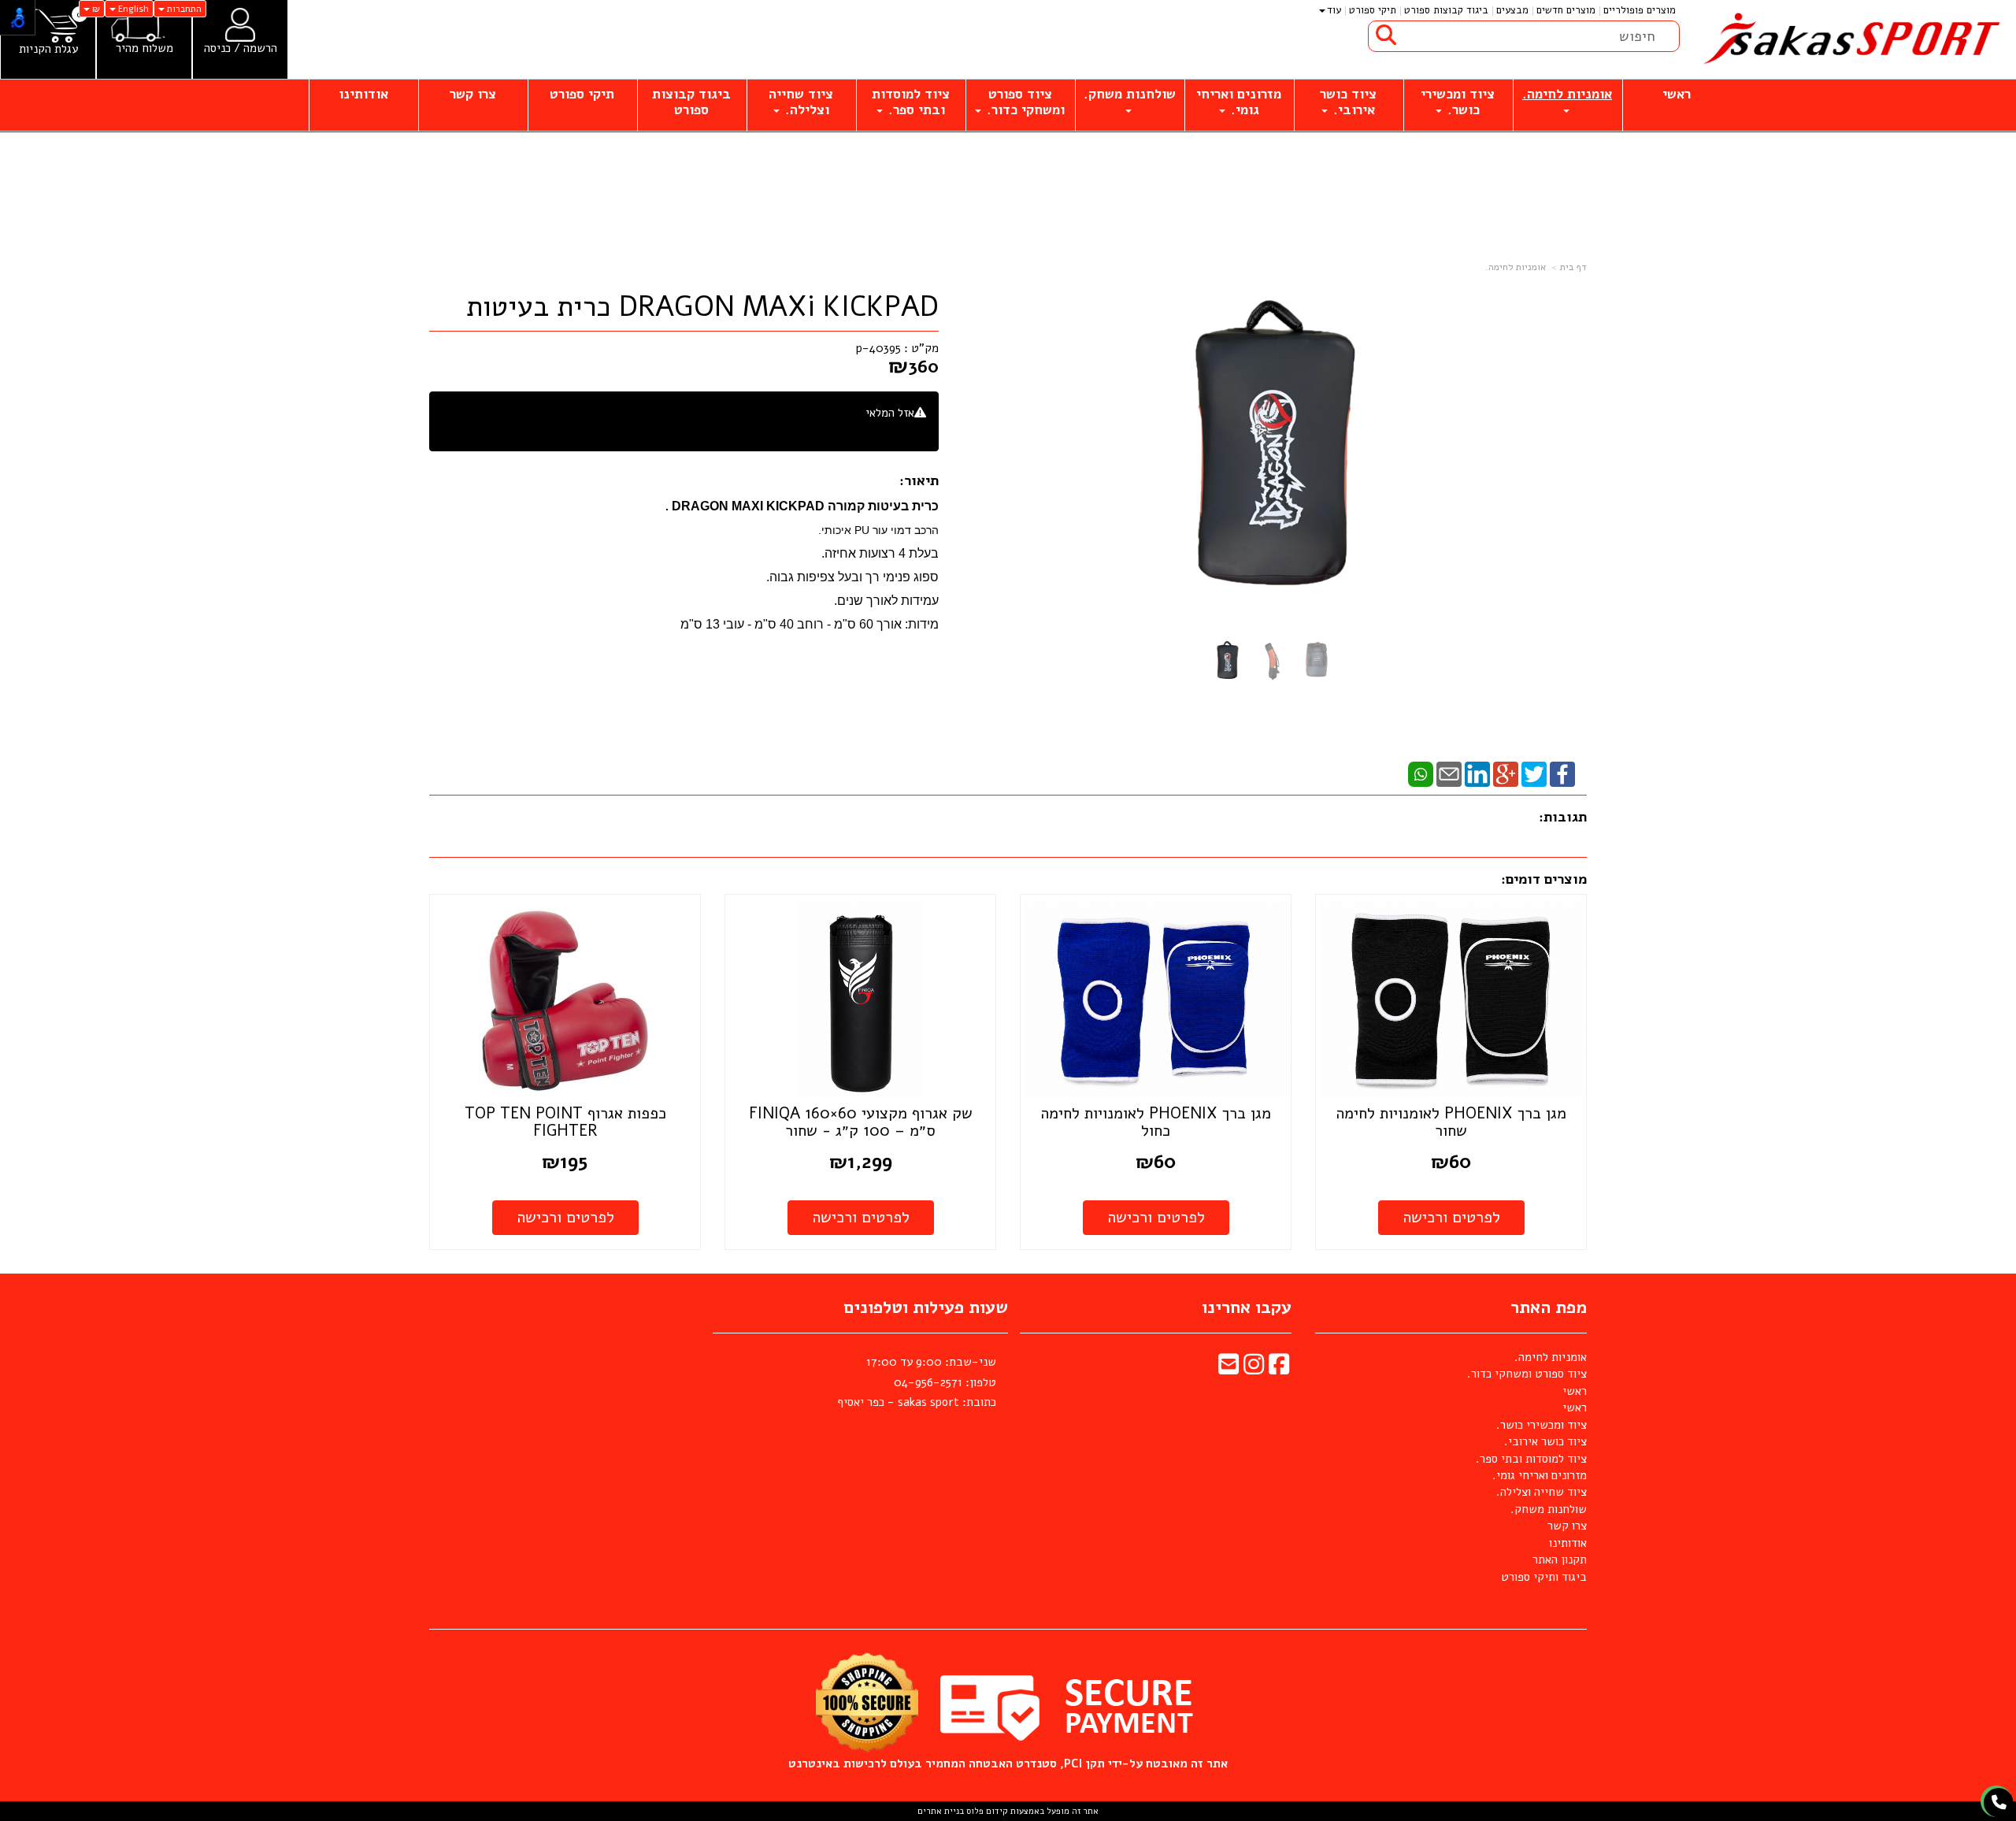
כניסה (217, 48)
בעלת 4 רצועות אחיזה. (880, 553)
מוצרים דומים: (1544, 879)
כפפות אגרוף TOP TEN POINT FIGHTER (565, 1122)
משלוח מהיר (145, 48)
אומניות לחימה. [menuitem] (1567, 94)
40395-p (878, 348)
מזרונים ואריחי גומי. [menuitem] (1239, 102)
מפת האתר (1549, 1307)
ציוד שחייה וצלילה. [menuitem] (801, 102)
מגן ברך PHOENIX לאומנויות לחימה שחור (1451, 1122)
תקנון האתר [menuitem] (1560, 1560)
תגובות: (1563, 817)
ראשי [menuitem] (1677, 94)
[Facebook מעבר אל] (1279, 1369)
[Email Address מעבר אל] (1228, 1369)
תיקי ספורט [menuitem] (1373, 10)
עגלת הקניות (48, 49)
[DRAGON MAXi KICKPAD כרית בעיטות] (1227, 661)
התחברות (183, 9)
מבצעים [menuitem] (1512, 10)
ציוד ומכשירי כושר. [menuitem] (1458, 102)
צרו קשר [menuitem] (473, 94)
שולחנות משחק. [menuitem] (1130, 94)
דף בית (1573, 267)
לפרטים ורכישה (1451, 1217)
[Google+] (1506, 773)
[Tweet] (1534, 773)
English (132, 9)
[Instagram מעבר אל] (1254, 1369)
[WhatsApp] (1421, 773)
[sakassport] (1848, 39)
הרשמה (260, 48)
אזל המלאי (890, 413)
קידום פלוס (986, 1811)
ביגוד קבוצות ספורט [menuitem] (1446, 10)
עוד (1334, 10)
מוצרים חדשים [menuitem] (1566, 10)
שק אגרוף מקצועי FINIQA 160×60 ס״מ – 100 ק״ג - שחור (861, 1122)
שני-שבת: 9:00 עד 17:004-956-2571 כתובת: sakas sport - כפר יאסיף (917, 1382)
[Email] (1449, 773)
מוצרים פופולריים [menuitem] (1640, 10)
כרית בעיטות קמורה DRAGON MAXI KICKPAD (805, 506)
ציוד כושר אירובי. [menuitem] (1348, 102)
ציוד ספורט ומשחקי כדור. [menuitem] (1024, 102)
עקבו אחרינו (1247, 1307)
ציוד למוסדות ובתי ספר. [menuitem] (911, 102)
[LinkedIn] (1477, 773)
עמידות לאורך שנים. (886, 601)
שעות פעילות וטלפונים (926, 1307)
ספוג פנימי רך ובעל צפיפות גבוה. (852, 577)
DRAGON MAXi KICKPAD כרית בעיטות (702, 307)
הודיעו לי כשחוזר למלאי (871, 430)
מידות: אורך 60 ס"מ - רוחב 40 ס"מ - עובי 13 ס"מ (810, 624)
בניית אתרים (941, 1811)
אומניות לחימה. (1516, 267)
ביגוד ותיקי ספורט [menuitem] (1544, 1577)
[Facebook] (1562, 773)
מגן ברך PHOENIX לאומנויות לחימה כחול (1156, 1122)
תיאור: (919, 480)
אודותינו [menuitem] (363, 94)
